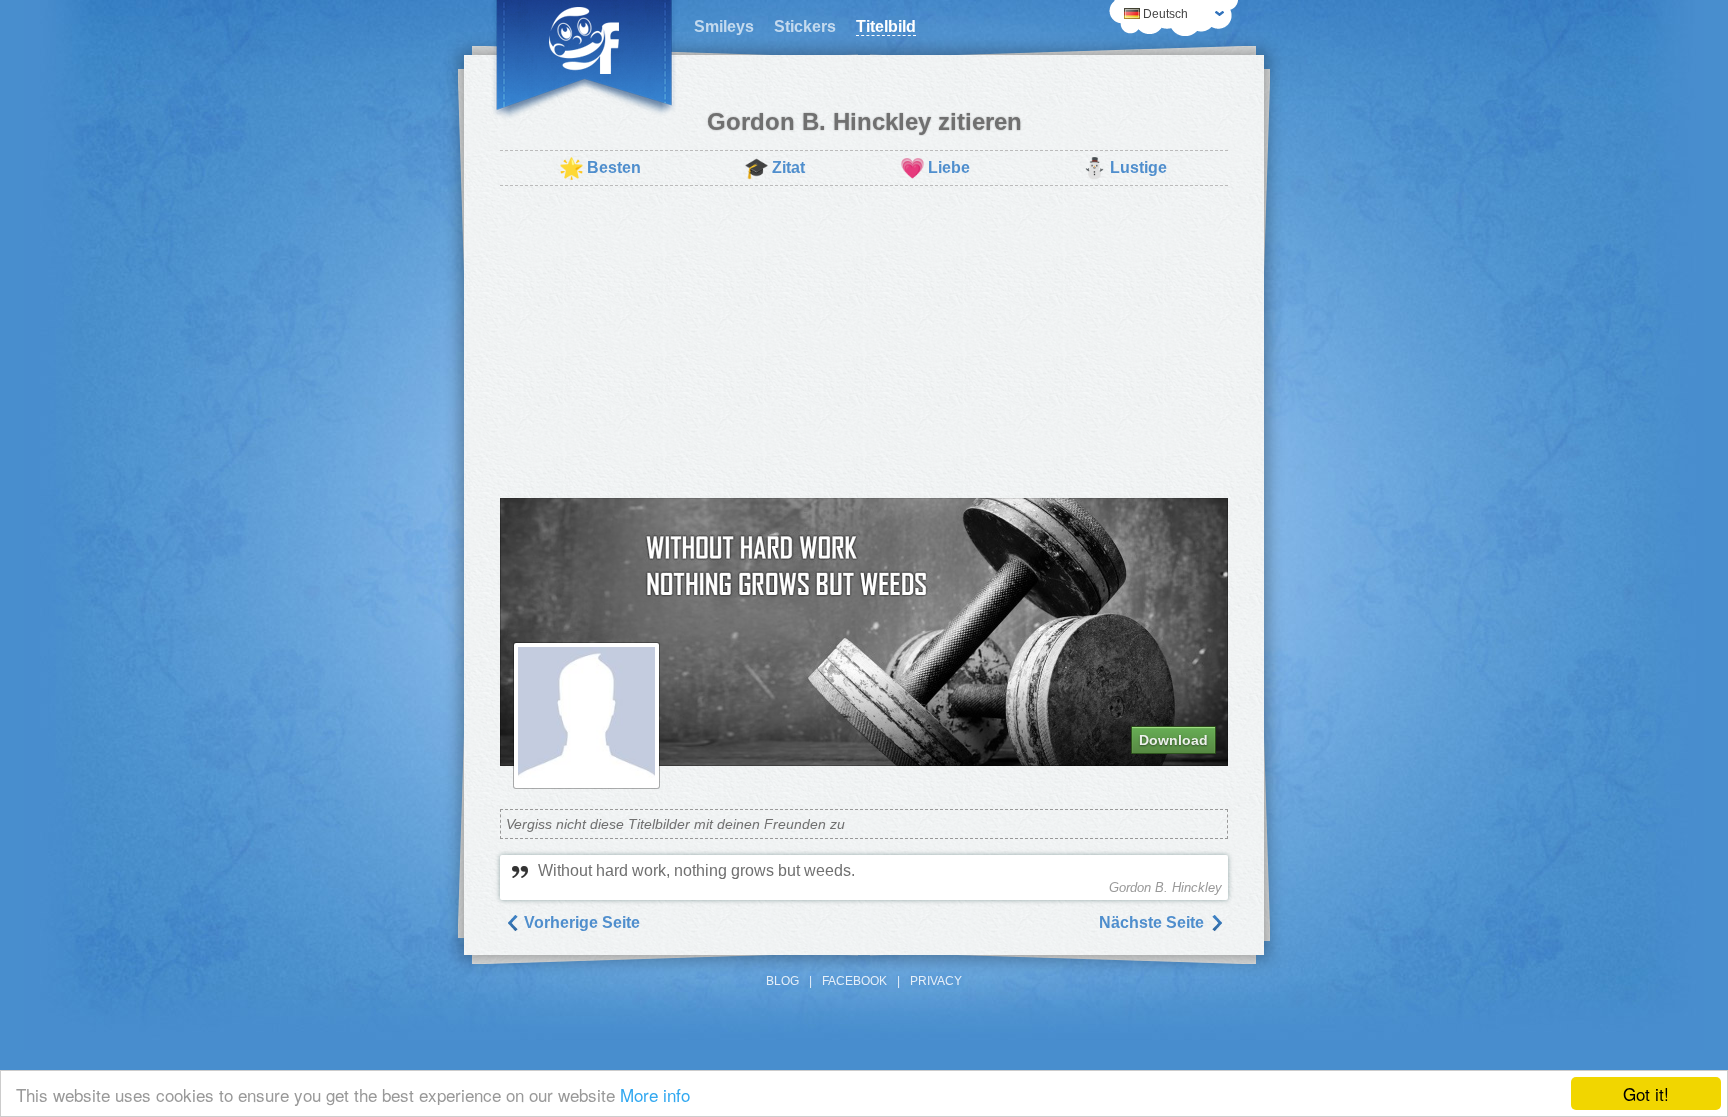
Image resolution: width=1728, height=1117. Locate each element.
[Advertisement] (864, 342)
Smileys (724, 26)
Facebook (854, 981)
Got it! (1646, 1093)
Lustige (1124, 168)
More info (655, 1094)
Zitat (774, 168)
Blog (782, 981)
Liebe (935, 168)
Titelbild (886, 26)
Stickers (805, 26)
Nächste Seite (1153, 922)
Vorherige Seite (580, 922)
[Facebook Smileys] (584, 60)
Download (1173, 740)
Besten (600, 168)
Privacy (936, 981)
